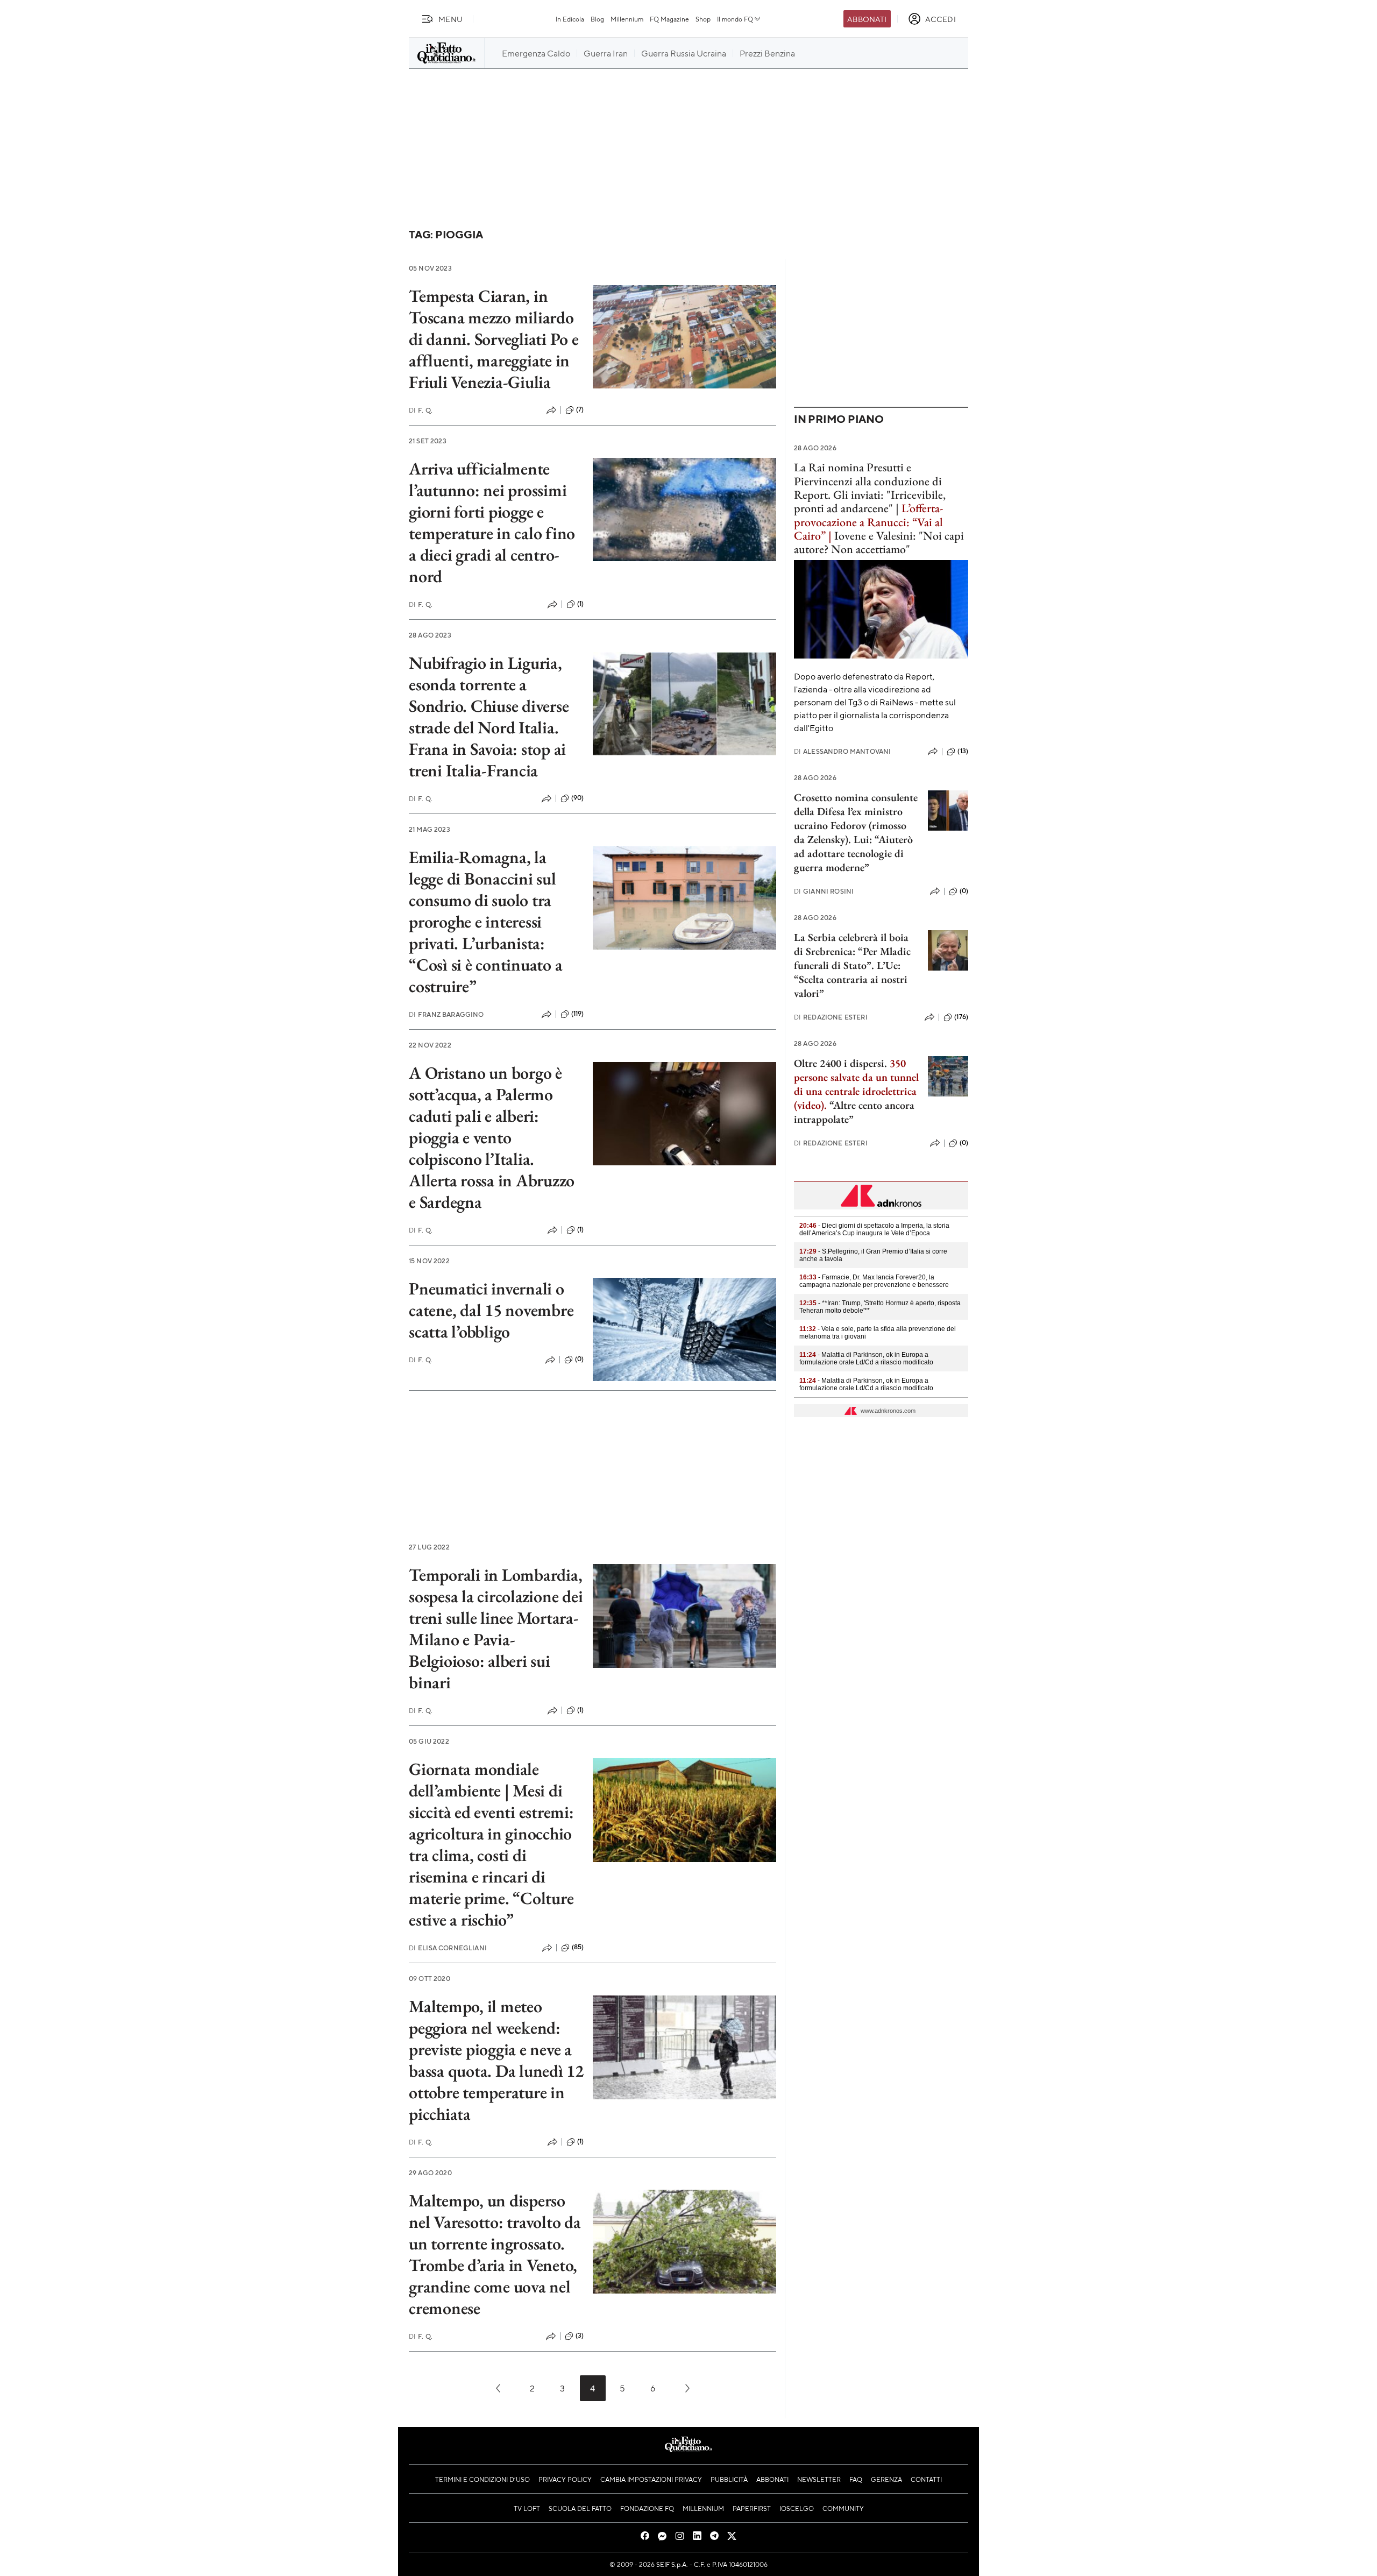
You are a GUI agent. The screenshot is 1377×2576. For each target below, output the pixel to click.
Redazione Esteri (831, 1017)
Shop (703, 19)
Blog (597, 19)
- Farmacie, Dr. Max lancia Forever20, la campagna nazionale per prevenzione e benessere (874, 1281)
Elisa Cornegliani (448, 1948)
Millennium (627, 19)
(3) (580, 2336)
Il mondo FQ (735, 19)
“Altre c (846, 1105)
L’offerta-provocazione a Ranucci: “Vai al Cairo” (868, 522)
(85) (578, 1947)
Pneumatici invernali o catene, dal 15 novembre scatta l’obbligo (491, 1310)
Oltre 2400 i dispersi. (840, 1063)
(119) (578, 1014)
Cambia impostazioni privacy (651, 2479)
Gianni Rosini (824, 891)
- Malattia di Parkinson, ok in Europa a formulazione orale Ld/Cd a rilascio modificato (866, 1358)
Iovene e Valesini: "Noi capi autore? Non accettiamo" (879, 542)
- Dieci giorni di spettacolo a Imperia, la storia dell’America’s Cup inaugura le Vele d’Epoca (874, 1229)
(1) (580, 604)
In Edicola (570, 19)
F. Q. (421, 410)
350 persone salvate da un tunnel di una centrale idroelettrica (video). (856, 1084)
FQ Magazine (669, 19)
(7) (580, 409)
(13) (963, 751)
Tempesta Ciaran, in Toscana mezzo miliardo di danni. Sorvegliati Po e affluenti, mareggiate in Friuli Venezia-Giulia (494, 339)
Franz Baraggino (446, 1014)
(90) (578, 798)
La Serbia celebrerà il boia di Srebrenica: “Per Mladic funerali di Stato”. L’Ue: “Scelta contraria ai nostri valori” (852, 965)
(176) (961, 1017)
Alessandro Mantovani (842, 751)
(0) (579, 1359)
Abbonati (867, 19)
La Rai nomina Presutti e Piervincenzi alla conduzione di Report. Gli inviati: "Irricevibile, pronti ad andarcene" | (870, 488)
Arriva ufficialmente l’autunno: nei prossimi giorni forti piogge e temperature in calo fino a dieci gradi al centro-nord (492, 522)
